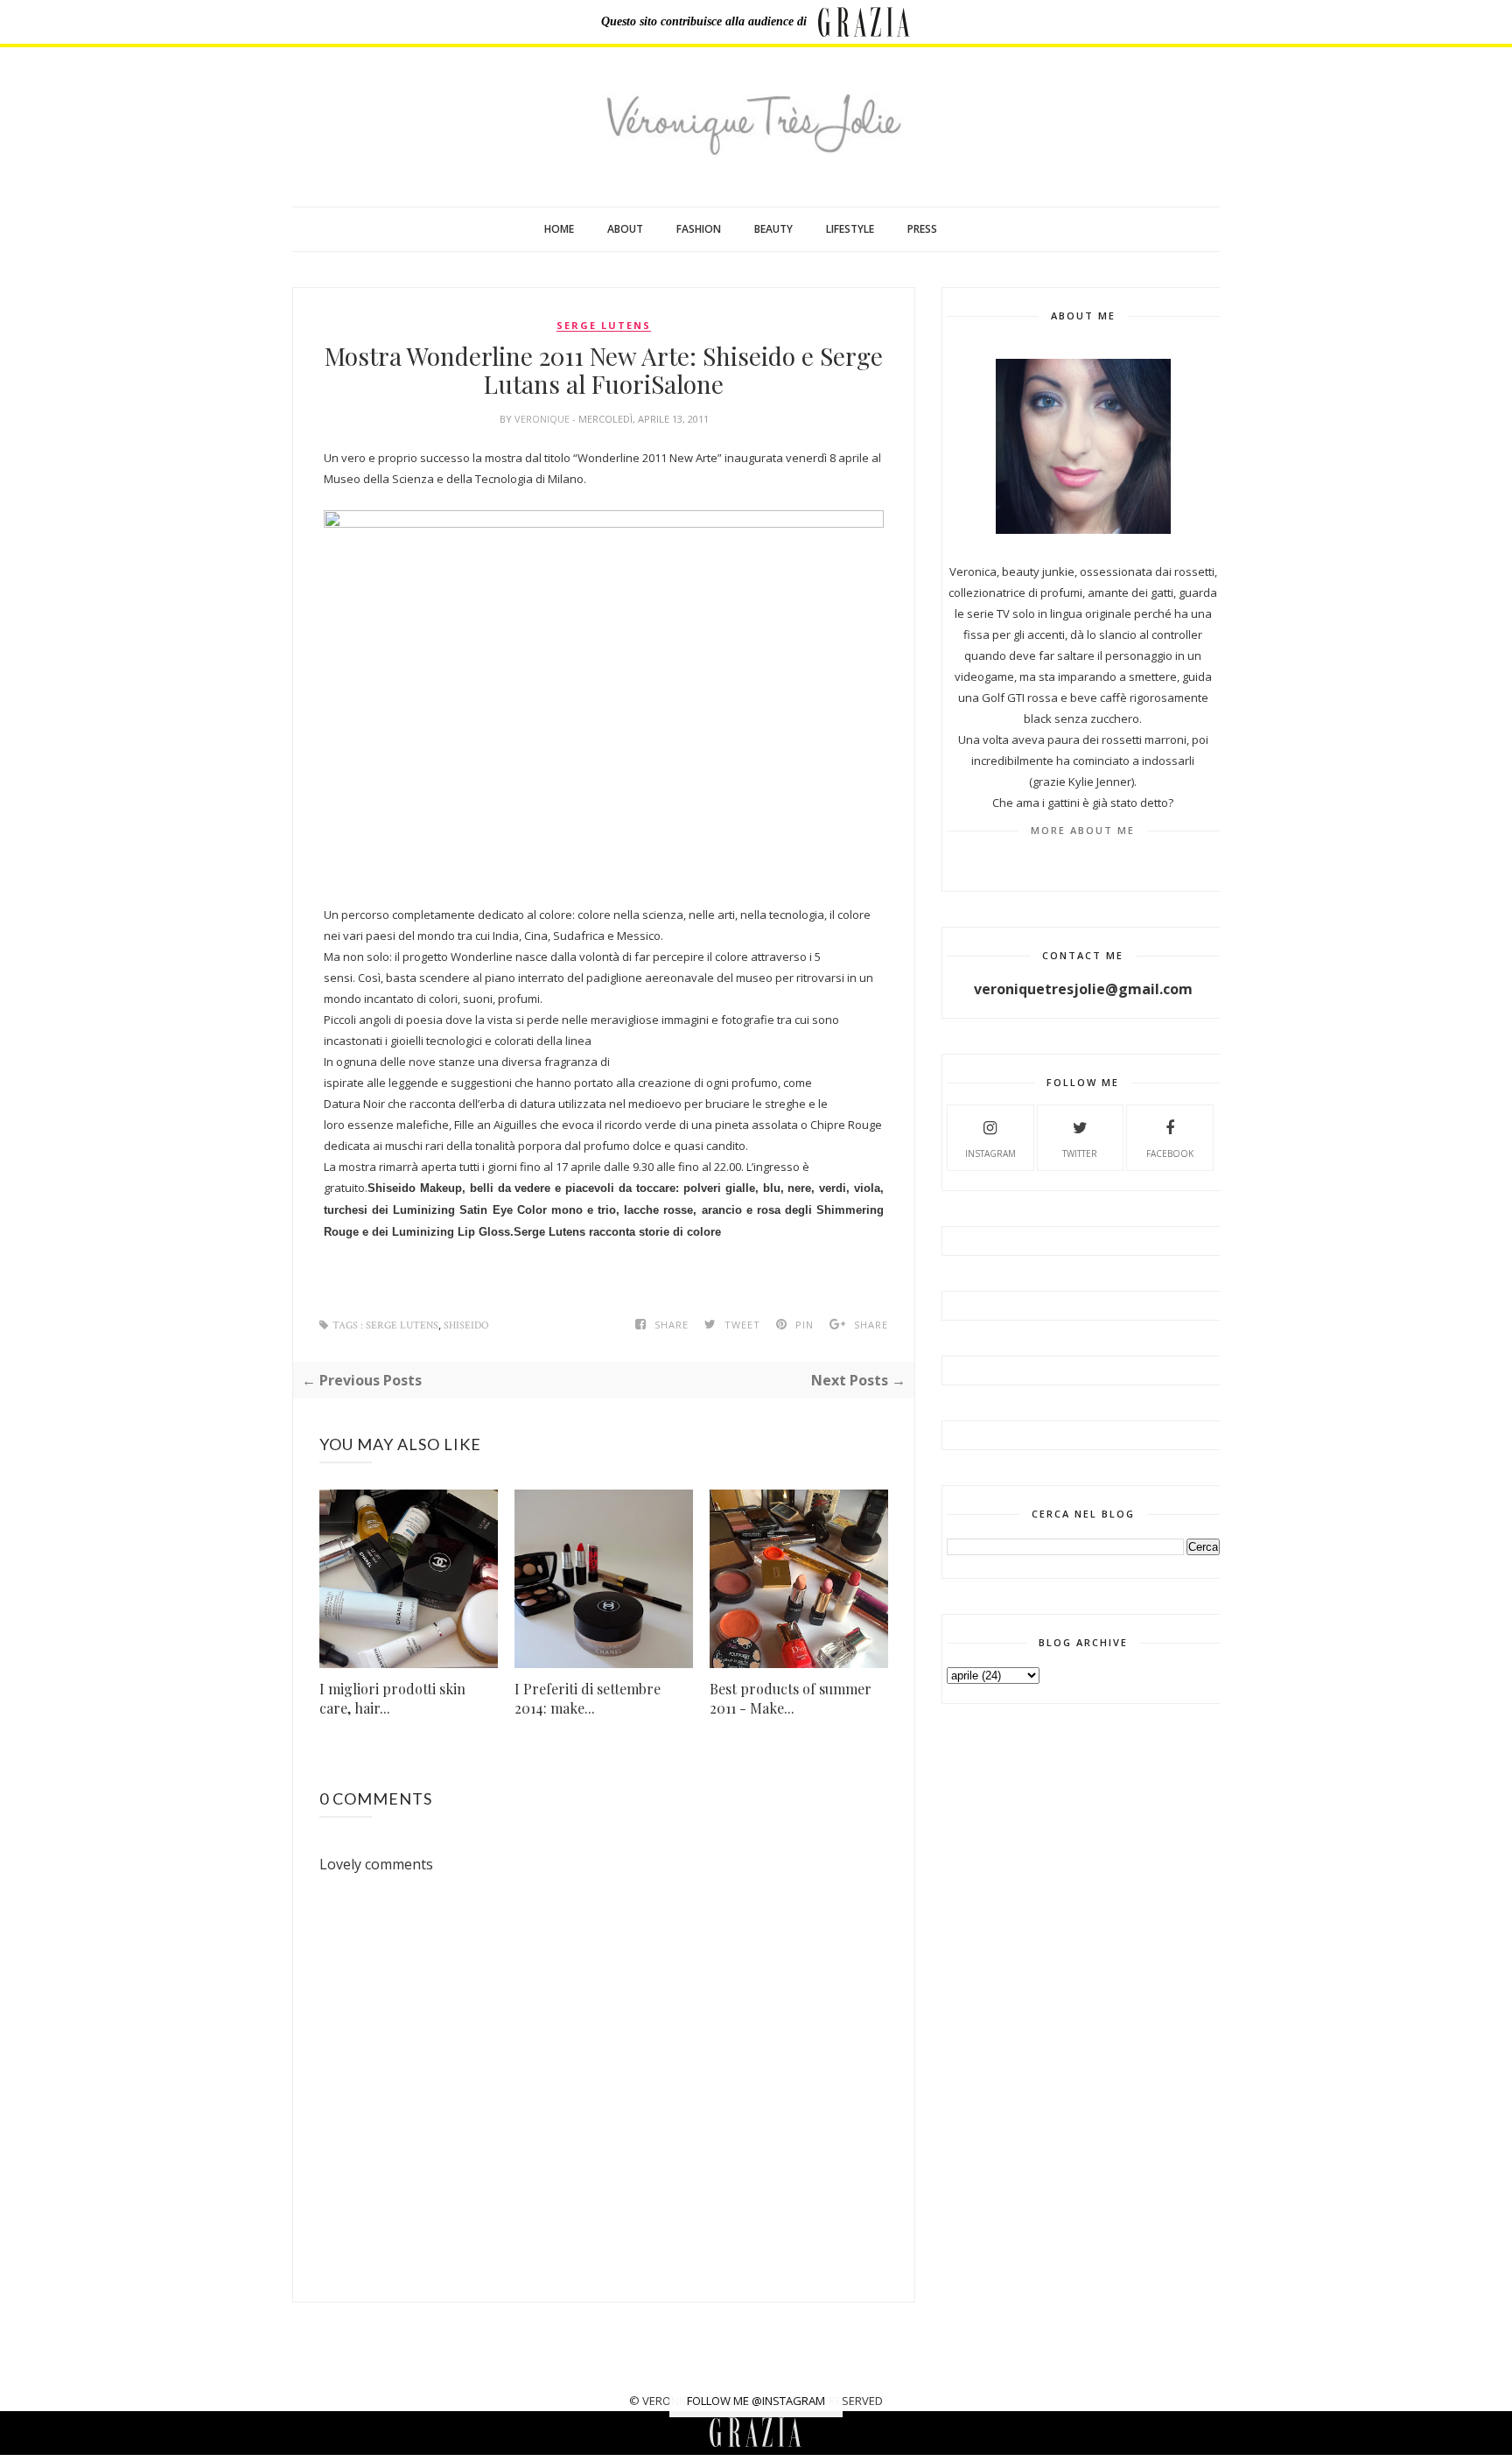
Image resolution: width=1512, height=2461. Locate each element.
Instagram (990, 1153)
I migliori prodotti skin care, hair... (392, 1698)
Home (559, 229)
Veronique (543, 419)
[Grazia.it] (864, 22)
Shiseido (466, 1325)
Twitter (1080, 1153)
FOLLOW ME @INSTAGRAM (756, 2401)
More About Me (1083, 830)
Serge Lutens (604, 326)
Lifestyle (850, 229)
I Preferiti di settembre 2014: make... (588, 1698)
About (625, 229)
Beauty (773, 229)
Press (922, 229)
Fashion (699, 229)
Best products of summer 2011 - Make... (791, 1698)
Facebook (1170, 1153)
